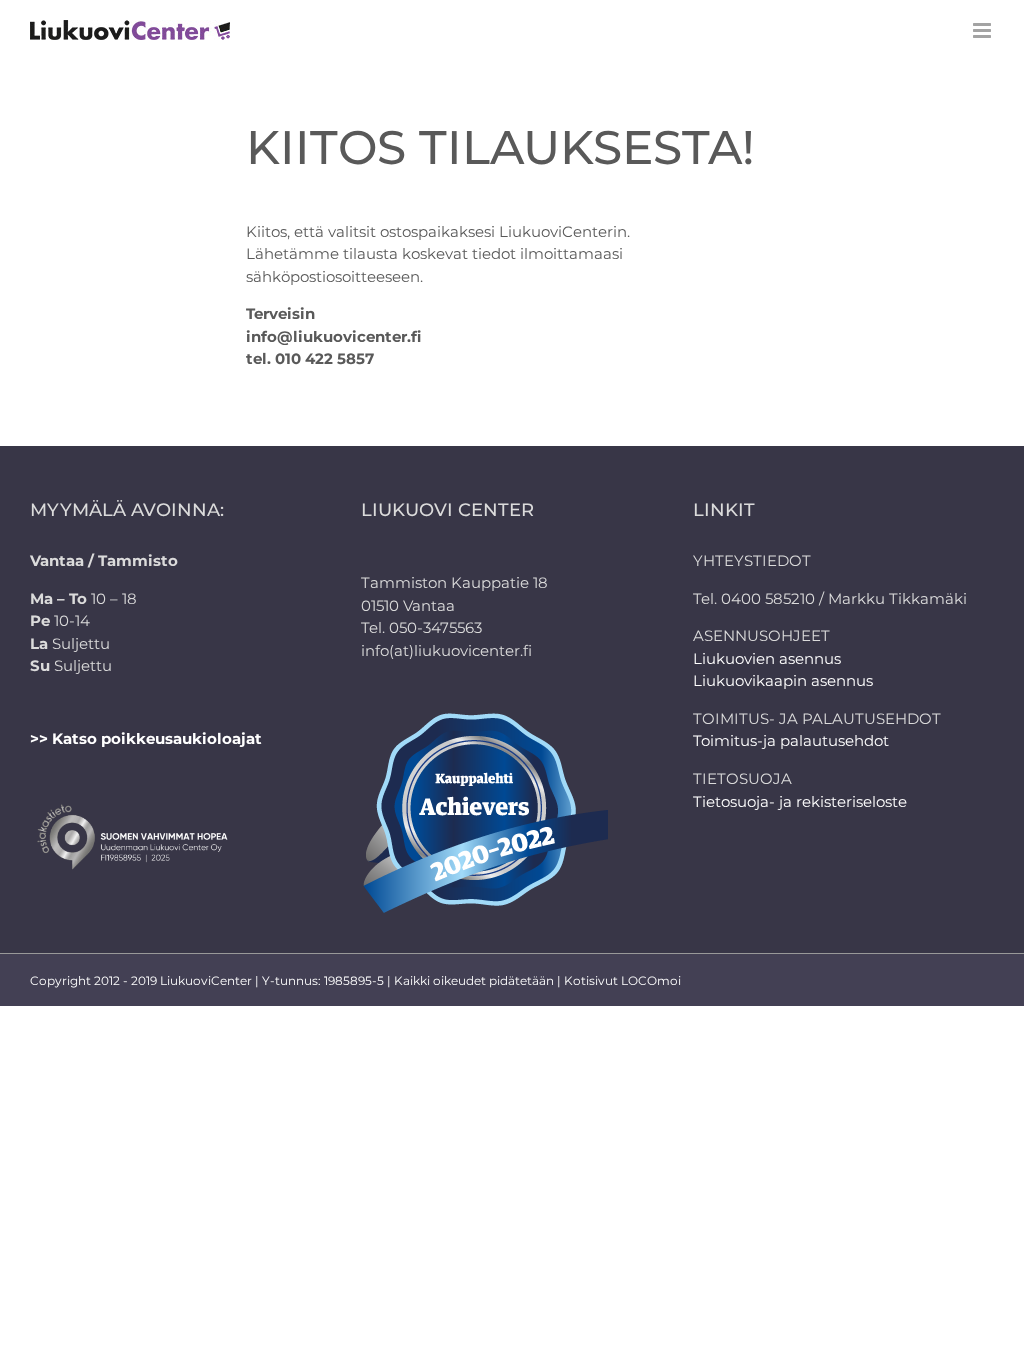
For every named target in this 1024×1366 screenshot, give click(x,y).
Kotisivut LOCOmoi (622, 980)
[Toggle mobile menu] (983, 30)
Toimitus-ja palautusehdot (791, 740)
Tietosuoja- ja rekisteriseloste (800, 801)
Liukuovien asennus (767, 658)
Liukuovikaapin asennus (783, 680)
